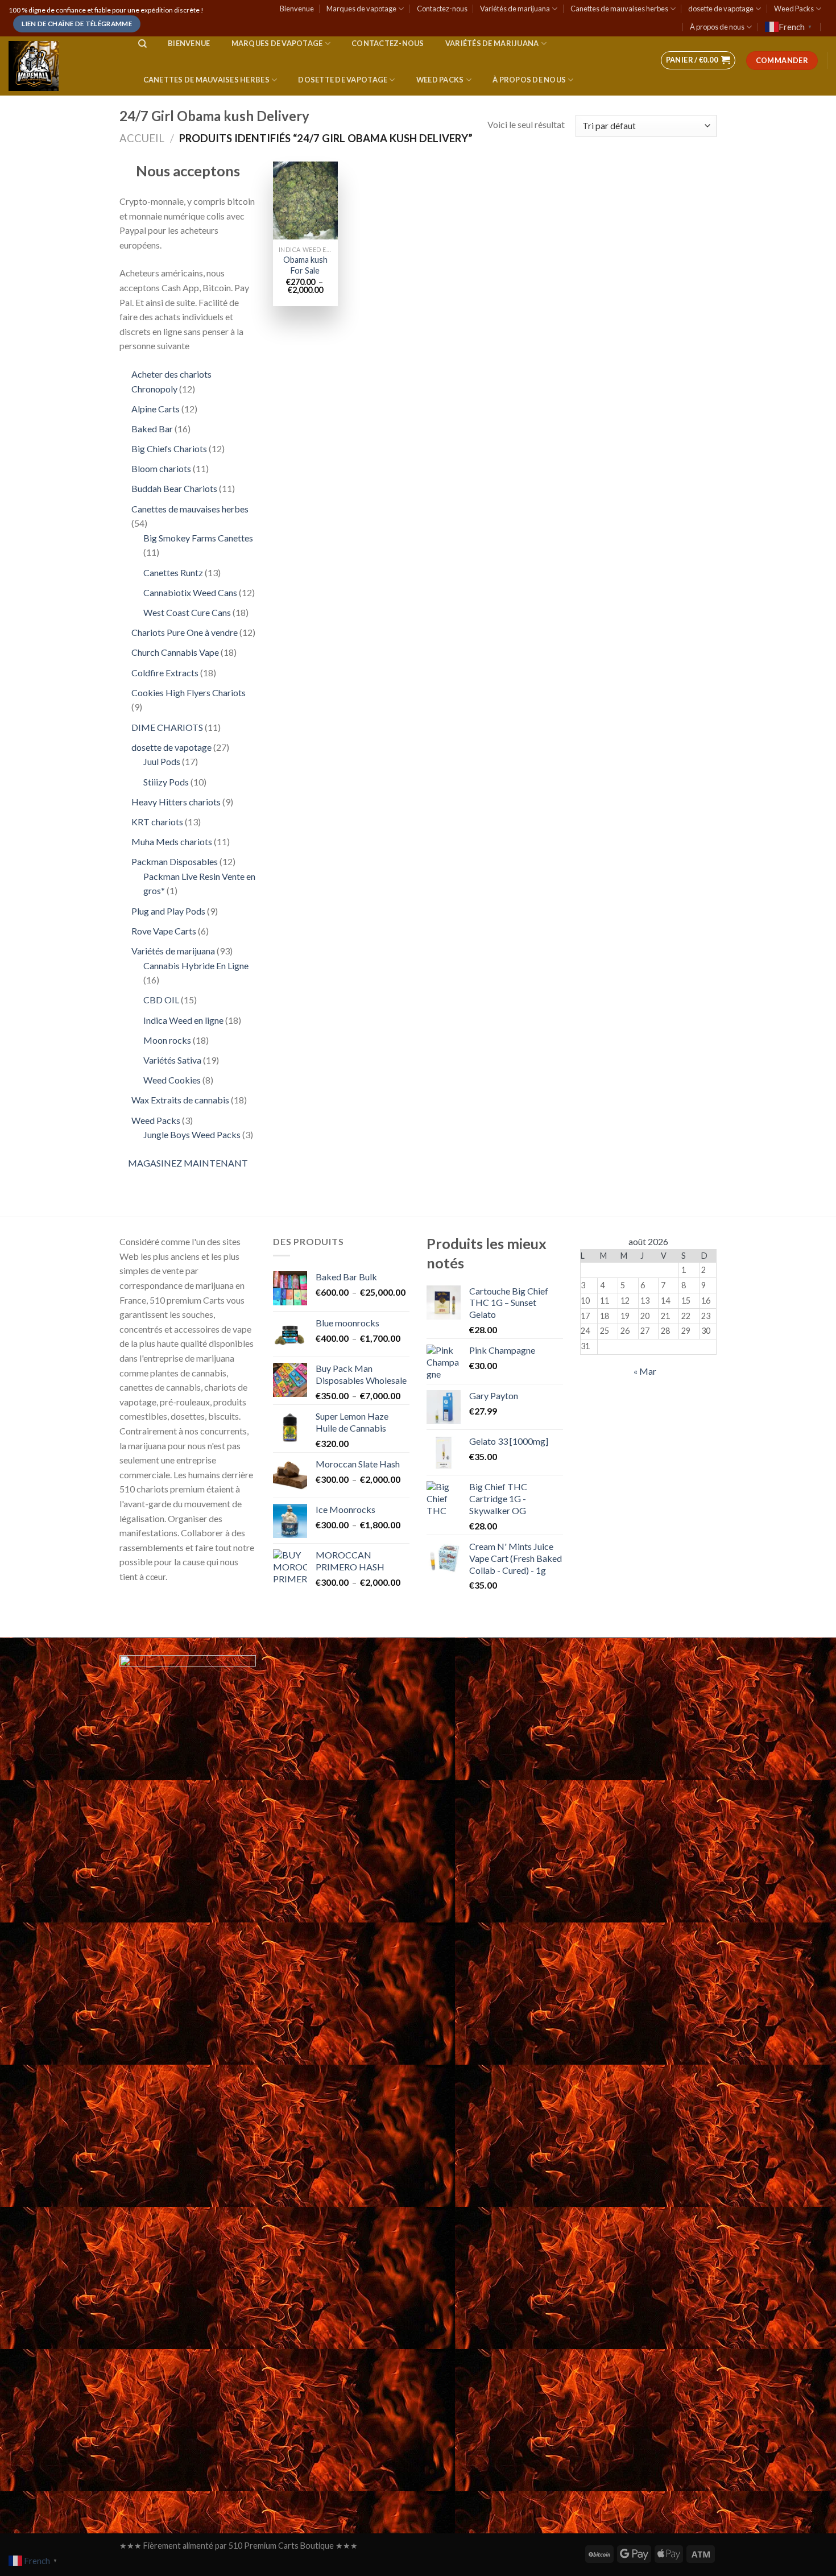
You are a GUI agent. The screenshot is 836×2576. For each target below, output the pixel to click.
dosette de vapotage (721, 9)
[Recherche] (142, 44)
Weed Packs (794, 9)
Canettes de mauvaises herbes (619, 9)
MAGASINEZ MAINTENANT (188, 1163)
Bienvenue (297, 9)
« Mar (645, 1371)
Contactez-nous (442, 9)
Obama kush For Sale (305, 265)
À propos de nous (717, 27)
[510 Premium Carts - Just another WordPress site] (62, 66)
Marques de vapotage (361, 9)
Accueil (142, 138)
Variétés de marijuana (515, 9)
